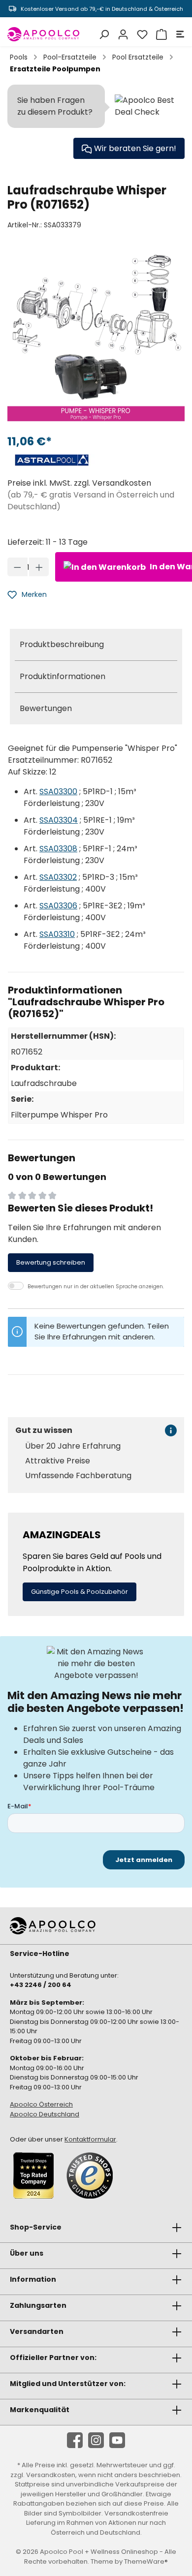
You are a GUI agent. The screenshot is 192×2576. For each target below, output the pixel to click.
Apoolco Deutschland (45, 2114)
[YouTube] (117, 2440)
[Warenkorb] (160, 34)
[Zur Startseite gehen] (44, 34)
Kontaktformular (90, 2139)
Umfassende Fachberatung (78, 1476)
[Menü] (179, 34)
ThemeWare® (146, 2561)
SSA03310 (57, 934)
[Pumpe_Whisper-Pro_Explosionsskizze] (96, 337)
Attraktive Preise (58, 1461)
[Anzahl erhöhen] (39, 567)
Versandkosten (51, 2475)
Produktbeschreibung (62, 644)
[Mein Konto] (122, 34)
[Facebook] (75, 2440)
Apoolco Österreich (41, 2104)
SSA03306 (58, 906)
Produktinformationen (63, 676)
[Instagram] (96, 2440)
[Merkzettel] (141, 34)
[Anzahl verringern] (17, 567)
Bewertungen (46, 708)
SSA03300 (58, 791)
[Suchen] (103, 34)
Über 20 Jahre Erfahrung (73, 1446)
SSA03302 (58, 877)
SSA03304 (59, 820)
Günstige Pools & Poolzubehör (80, 1592)
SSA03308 (58, 849)
